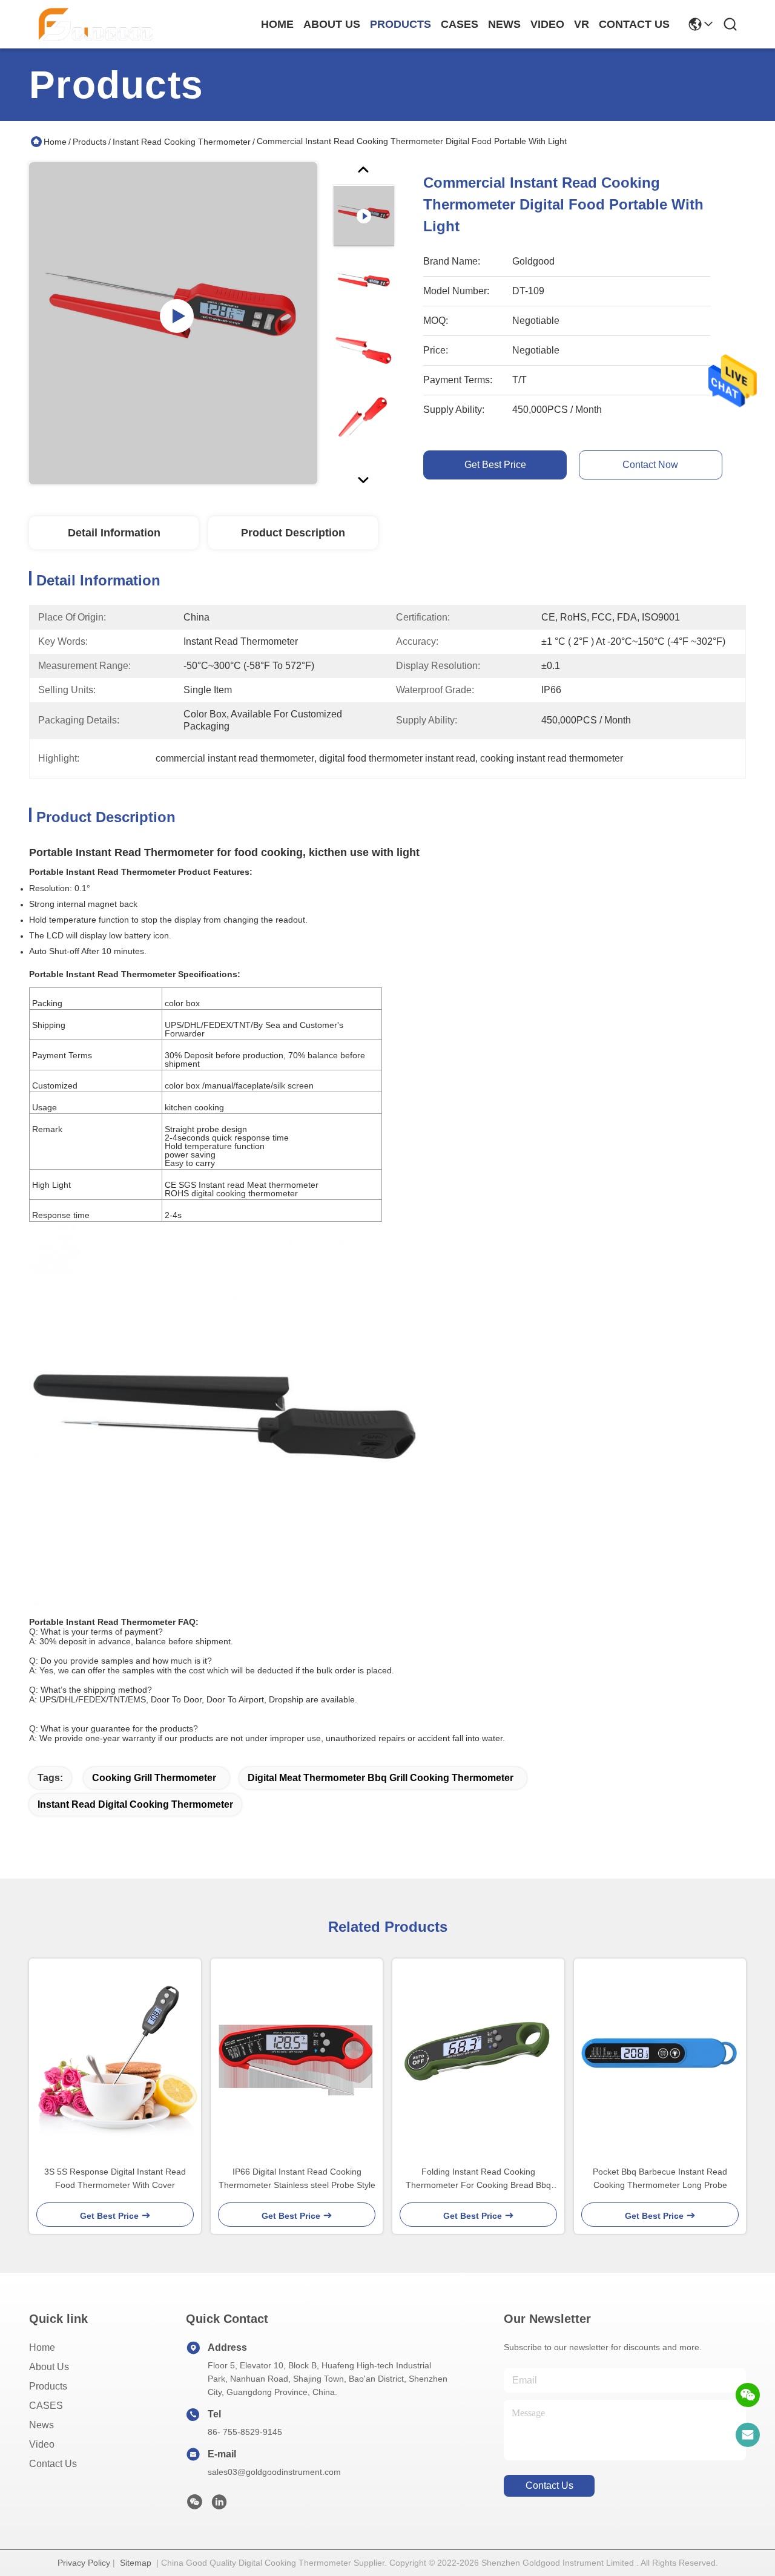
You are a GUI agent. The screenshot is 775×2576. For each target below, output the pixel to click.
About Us (49, 2367)
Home (277, 24)
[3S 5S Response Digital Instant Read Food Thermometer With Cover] (115, 2057)
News (41, 2425)
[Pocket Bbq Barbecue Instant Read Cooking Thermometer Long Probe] (660, 2057)
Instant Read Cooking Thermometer (182, 142)
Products (90, 142)
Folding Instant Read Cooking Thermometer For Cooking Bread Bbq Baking (478, 2179)
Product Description (293, 533)
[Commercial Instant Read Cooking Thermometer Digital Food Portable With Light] (173, 323)
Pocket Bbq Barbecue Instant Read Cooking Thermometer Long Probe (660, 2178)
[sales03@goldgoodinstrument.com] (748, 2435)
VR (582, 24)
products (401, 24)
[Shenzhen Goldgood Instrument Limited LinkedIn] (219, 2505)
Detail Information (114, 533)
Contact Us (53, 2464)
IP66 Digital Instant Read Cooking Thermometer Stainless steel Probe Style (297, 2178)
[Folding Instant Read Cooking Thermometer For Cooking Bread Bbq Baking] (478, 2057)
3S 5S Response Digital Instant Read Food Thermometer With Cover (115, 2178)
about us (332, 24)
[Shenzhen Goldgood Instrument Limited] (96, 24)
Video (42, 2444)
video (547, 24)
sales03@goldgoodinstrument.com (274, 2472)
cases (460, 24)
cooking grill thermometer (154, 1778)
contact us (634, 24)
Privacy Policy (84, 2563)
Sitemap (136, 2563)
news (504, 24)
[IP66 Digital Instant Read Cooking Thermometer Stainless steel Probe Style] (297, 2057)
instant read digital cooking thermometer (135, 1804)
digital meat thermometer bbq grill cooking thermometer (381, 1778)
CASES (46, 2406)
